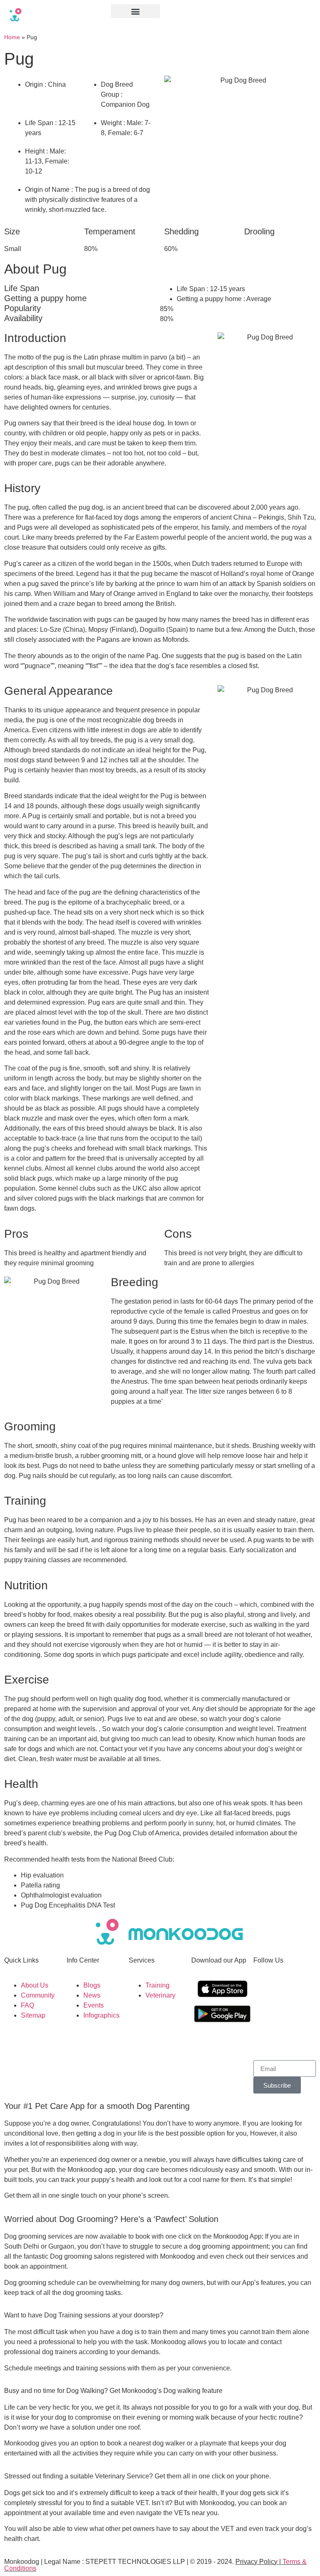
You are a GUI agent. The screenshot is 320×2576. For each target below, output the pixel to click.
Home (12, 37)
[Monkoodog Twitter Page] (264, 2015)
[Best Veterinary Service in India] (53, 15)
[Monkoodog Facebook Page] (286, 1991)
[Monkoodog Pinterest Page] (264, 2038)
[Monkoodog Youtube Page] (286, 2015)
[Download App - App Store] (222, 1989)
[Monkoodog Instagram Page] (264, 1991)
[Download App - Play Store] (222, 2014)
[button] (135, 11)
